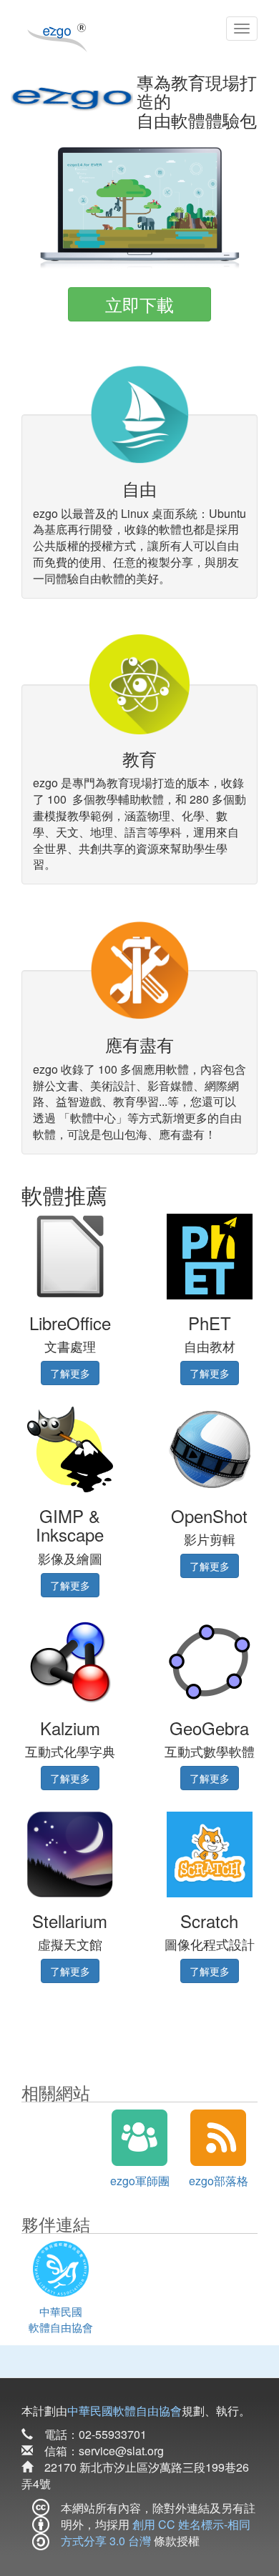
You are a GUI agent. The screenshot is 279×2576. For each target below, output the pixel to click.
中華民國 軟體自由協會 (61, 2319)
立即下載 (139, 304)
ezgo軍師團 (140, 2181)
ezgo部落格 (219, 2181)
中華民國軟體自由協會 (124, 2411)
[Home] (57, 34)
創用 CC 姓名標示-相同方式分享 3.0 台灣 (156, 2532)
